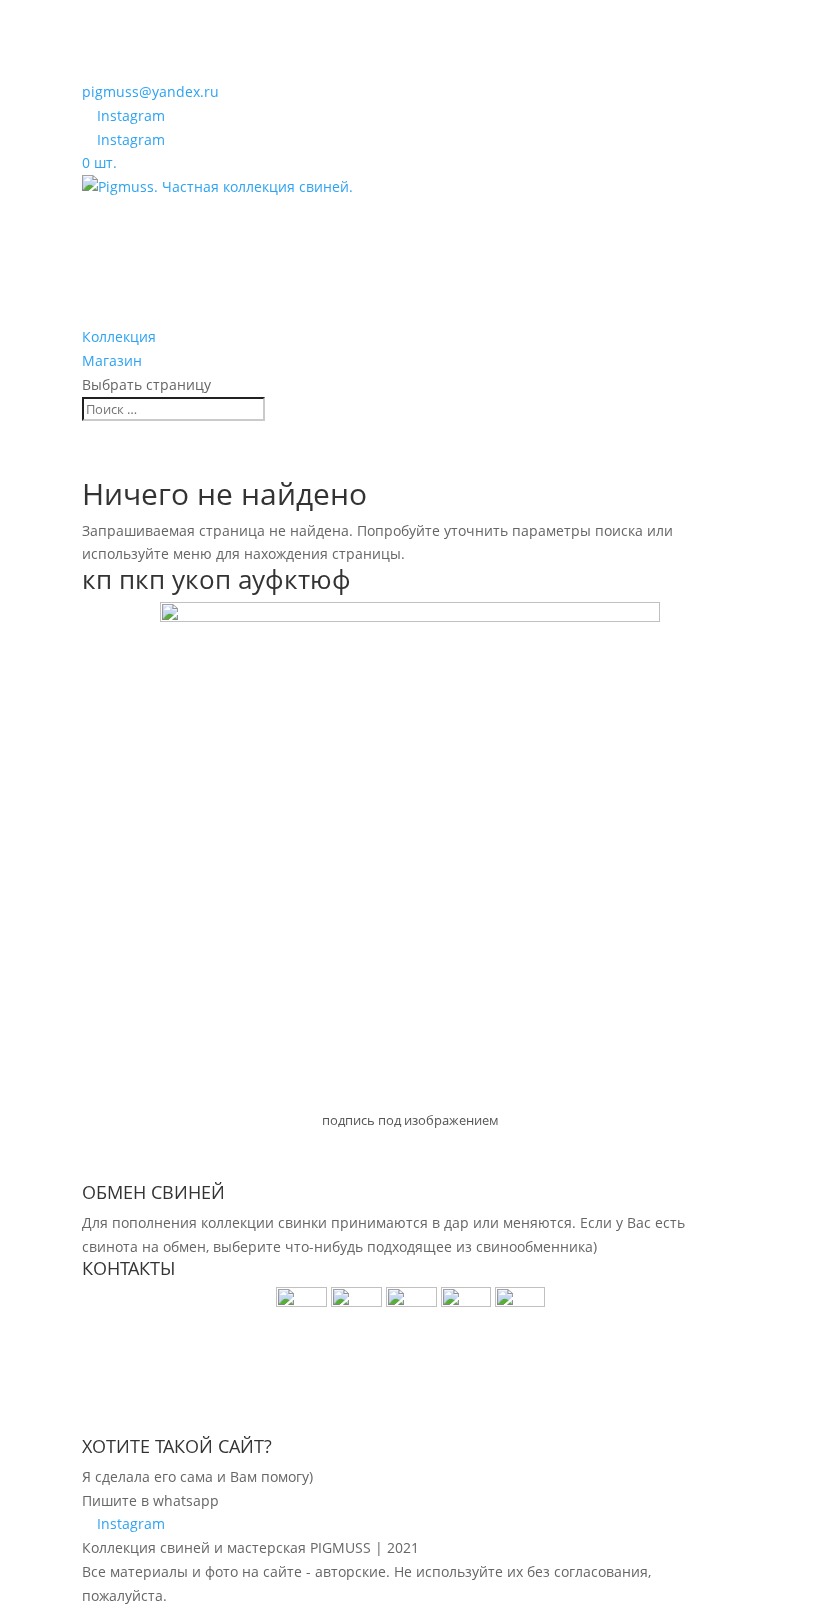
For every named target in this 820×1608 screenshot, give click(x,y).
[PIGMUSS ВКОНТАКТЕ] (466, 1301)
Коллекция (119, 336)
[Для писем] (413, 1301)
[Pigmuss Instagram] (303, 1301)
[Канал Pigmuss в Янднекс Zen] (520, 1301)
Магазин (112, 360)
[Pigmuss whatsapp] (356, 1301)
